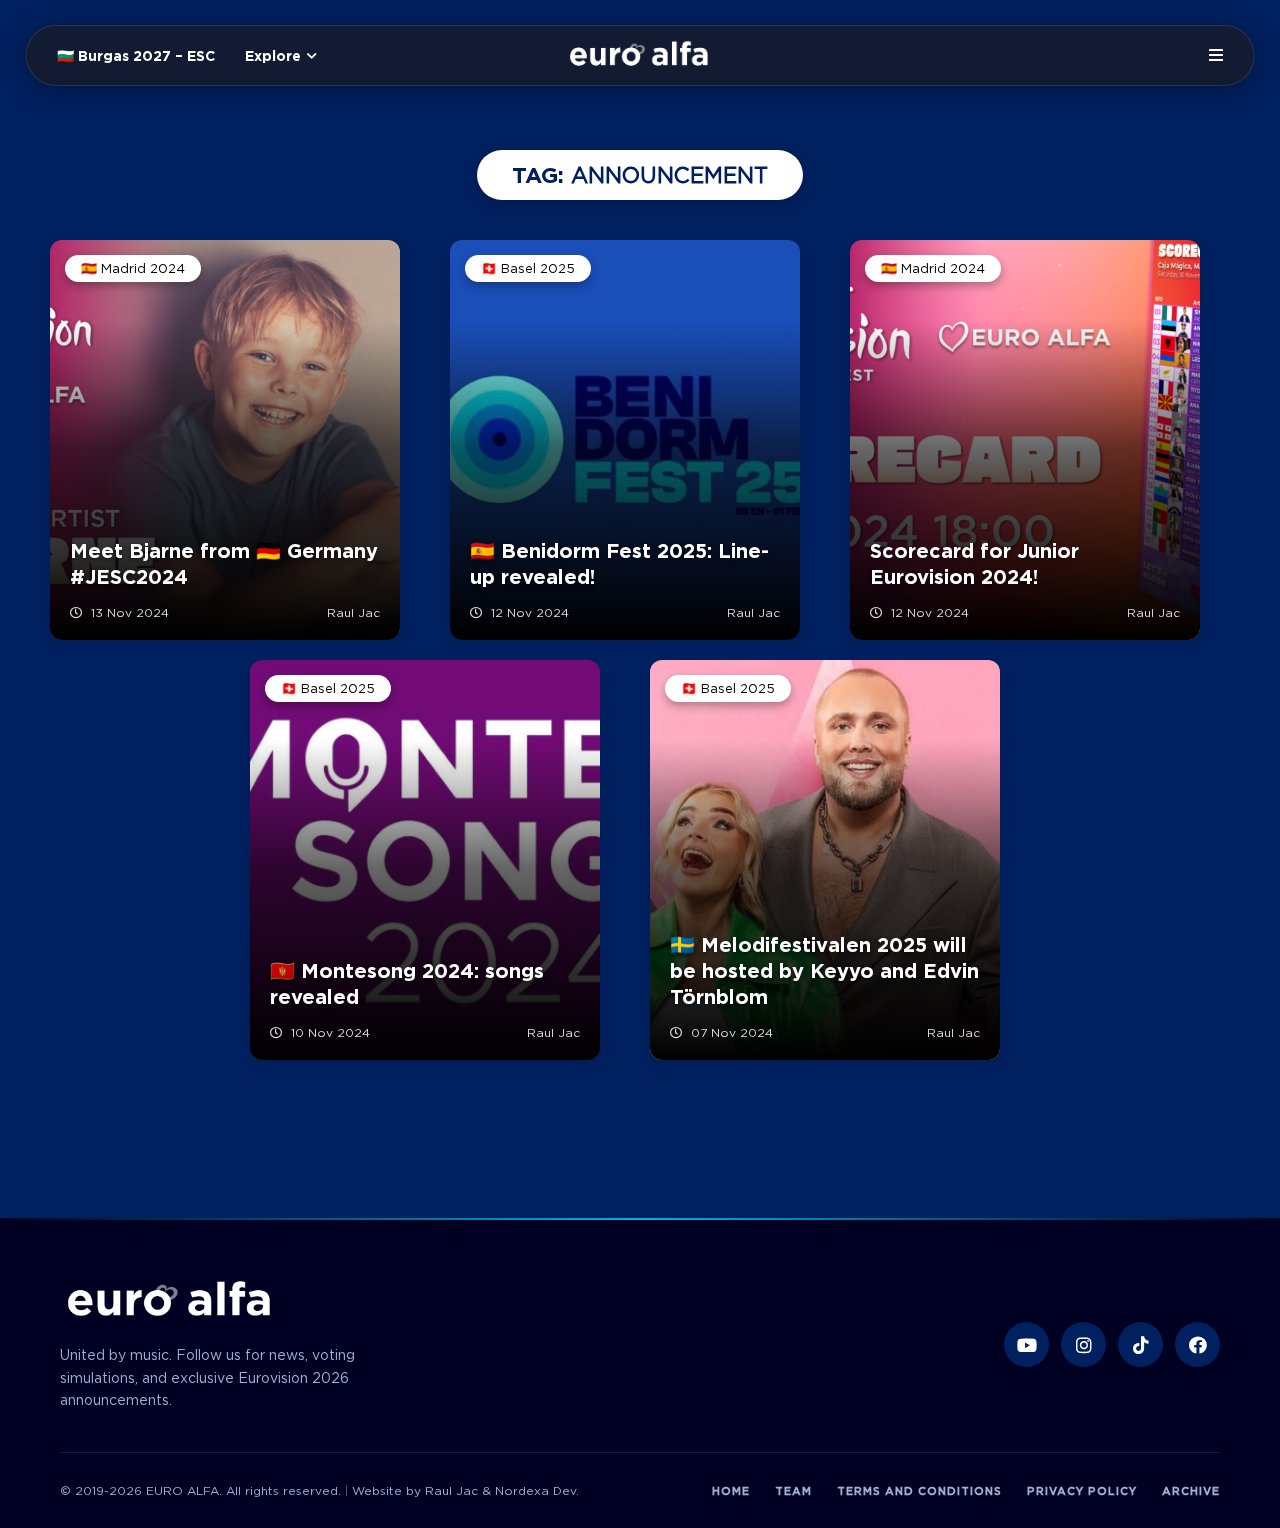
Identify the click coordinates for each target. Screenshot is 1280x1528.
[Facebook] (1197, 1344)
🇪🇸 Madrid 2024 (133, 268)
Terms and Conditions (919, 1491)
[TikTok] (1140, 1344)
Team (793, 1491)
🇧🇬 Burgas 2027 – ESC (136, 56)
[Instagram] (1083, 1344)
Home (731, 1491)
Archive (1191, 1491)
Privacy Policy (1082, 1491)
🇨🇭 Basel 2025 (528, 268)
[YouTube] (1026, 1344)
